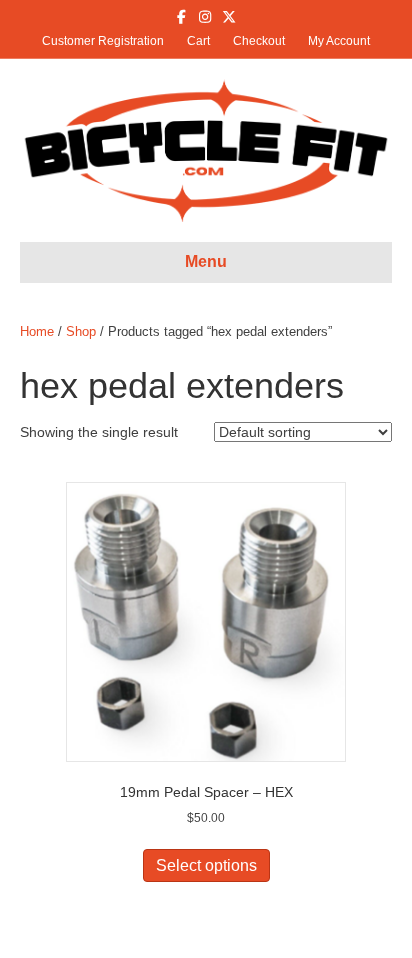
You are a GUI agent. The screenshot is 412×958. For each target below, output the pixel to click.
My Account (339, 41)
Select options (206, 865)
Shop (81, 331)
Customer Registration (103, 41)
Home (37, 331)
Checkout (259, 41)
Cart (198, 41)
